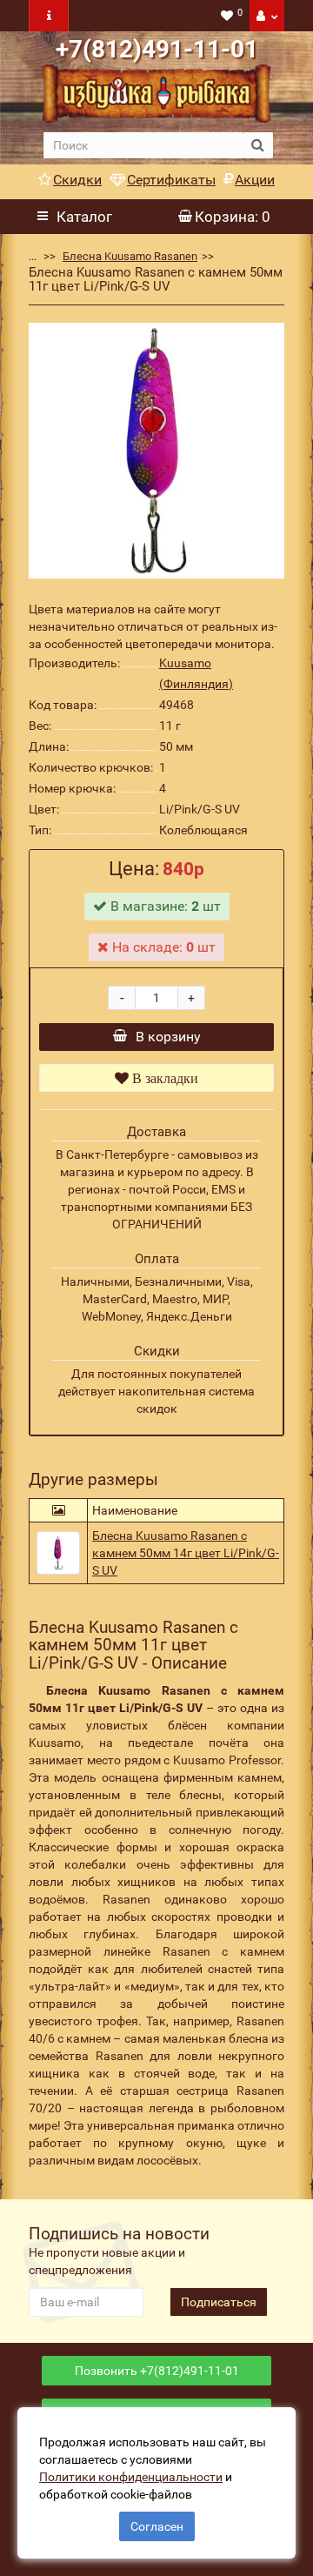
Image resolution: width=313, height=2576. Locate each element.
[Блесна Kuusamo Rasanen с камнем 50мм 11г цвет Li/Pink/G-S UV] (156, 451)
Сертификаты (171, 180)
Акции (255, 180)
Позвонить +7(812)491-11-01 (157, 2371)
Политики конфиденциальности (131, 2477)
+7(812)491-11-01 (157, 49)
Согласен (157, 2526)
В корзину (168, 1037)
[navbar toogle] (49, 16)
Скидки (77, 180)
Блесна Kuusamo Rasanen (130, 256)
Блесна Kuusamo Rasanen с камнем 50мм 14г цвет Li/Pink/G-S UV (186, 1553)
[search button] (258, 145)
